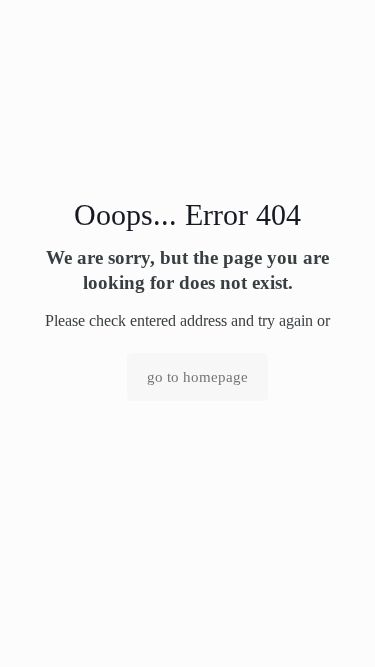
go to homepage (197, 377)
